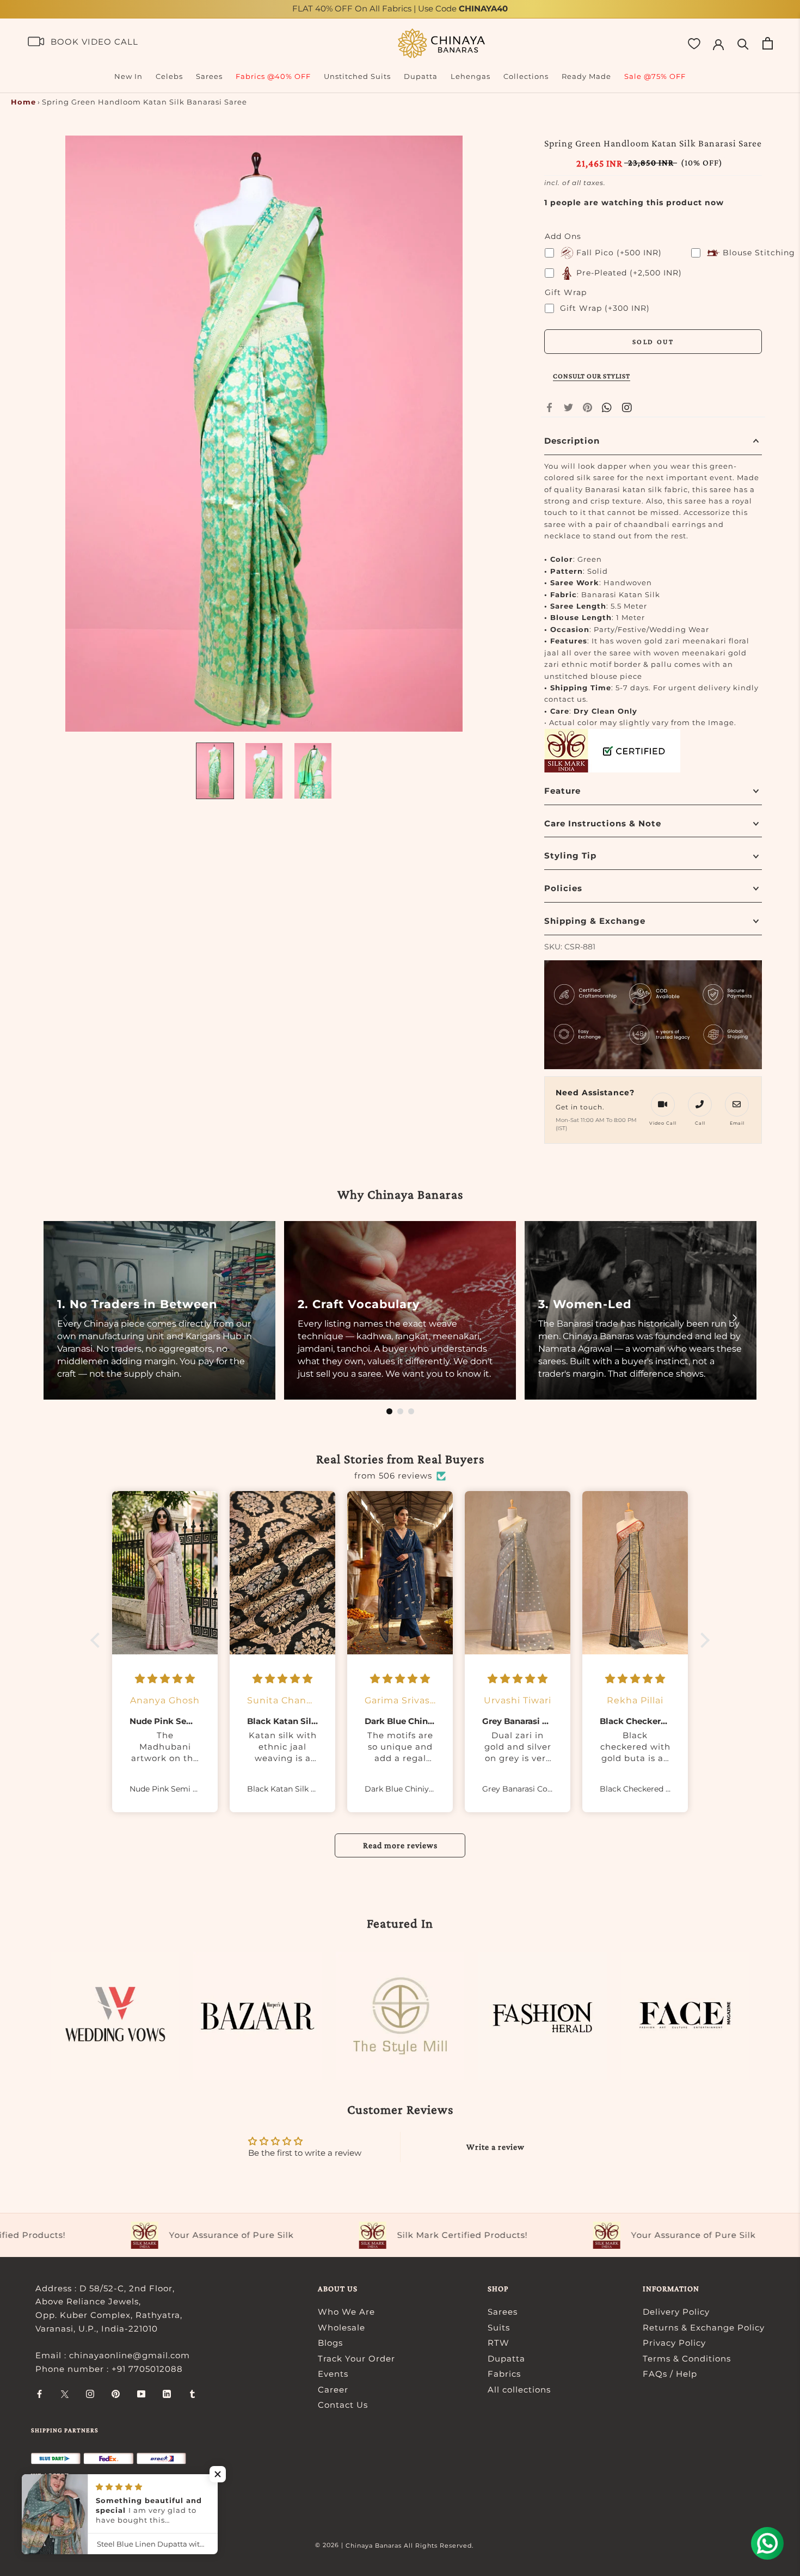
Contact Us (343, 2405)
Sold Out (653, 342)
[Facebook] (549, 407)
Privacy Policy (674, 2343)
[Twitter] (568, 407)
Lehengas (470, 76)
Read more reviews (400, 1845)
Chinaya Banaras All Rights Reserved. (410, 2546)
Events (333, 2374)
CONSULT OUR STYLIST (592, 376)
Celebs (169, 76)
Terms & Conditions (687, 2359)
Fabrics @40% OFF (273, 76)
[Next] (735, 1318)
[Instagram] (90, 2394)
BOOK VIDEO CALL (94, 42)
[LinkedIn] (167, 2394)
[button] (98, 1640)
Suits (499, 2327)
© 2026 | (330, 2545)
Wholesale (341, 2327)
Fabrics (504, 2374)
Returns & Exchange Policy (704, 2327)
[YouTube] (141, 2394)
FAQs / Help (670, 2374)
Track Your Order (356, 2359)
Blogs (330, 2343)
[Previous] (65, 1318)
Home (23, 102)
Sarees (209, 76)
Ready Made (586, 76)
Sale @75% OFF (655, 76)
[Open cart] (768, 43)
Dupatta (421, 76)
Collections (526, 76)
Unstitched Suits (357, 76)
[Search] (743, 43)
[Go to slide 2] (400, 1411)
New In (128, 76)
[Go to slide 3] (411, 1411)
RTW (499, 2343)
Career (333, 2390)
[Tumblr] (192, 2394)
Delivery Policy (676, 2312)
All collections (519, 2390)
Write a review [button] (496, 2147)
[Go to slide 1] (389, 1411)
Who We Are (346, 2312)
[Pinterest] (587, 407)
